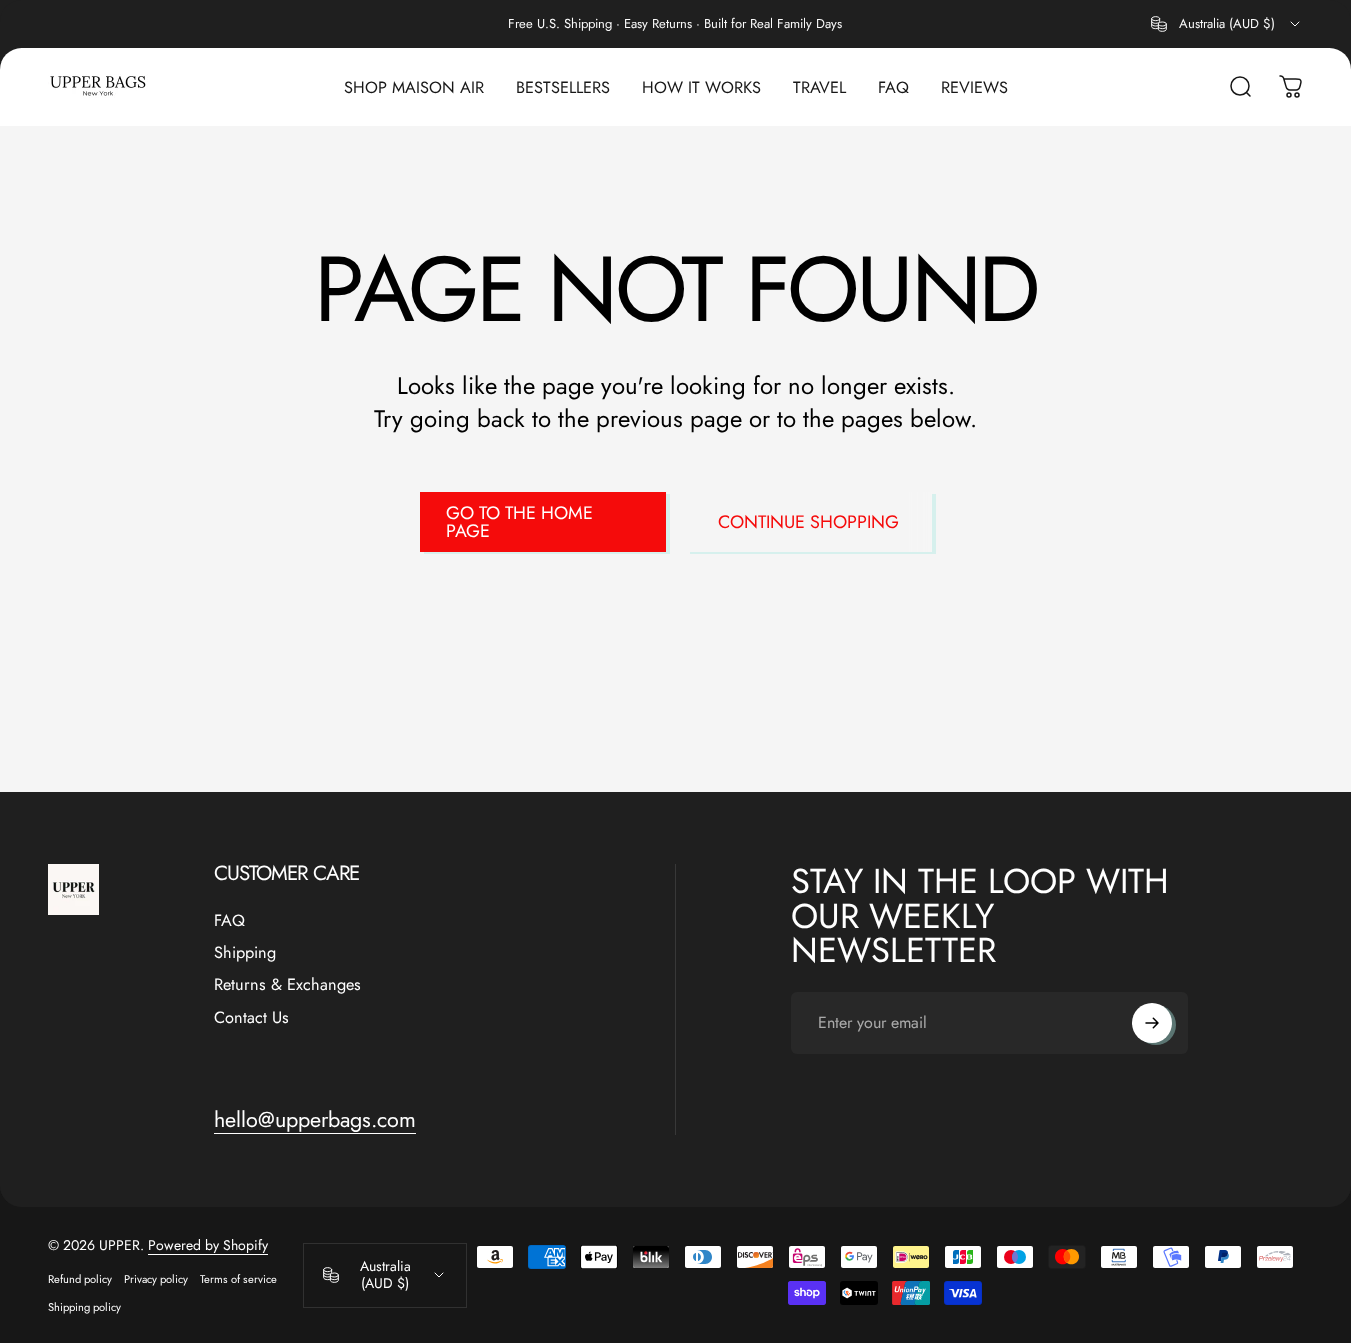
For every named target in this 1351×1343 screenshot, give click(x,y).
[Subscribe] (1152, 1023)
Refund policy (80, 1279)
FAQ (229, 921)
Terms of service (238, 1279)
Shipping (245, 953)
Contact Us (251, 1018)
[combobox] (1227, 24)
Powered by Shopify (208, 1245)
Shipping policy (84, 1307)
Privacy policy (156, 1279)
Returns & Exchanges (287, 985)
